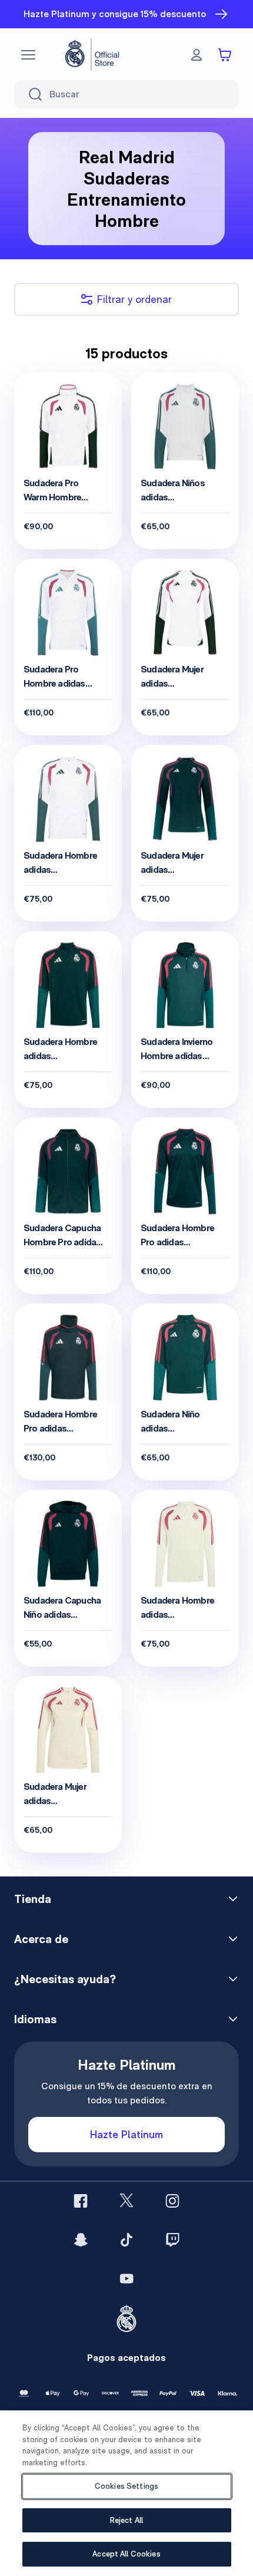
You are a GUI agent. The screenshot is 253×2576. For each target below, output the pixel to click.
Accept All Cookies (126, 2554)
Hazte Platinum (126, 2134)
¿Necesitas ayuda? (65, 1979)
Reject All (126, 2520)
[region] (126, 2493)
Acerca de (41, 1939)
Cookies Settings (126, 2486)
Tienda (33, 1899)
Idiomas (35, 2019)
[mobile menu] (28, 55)
